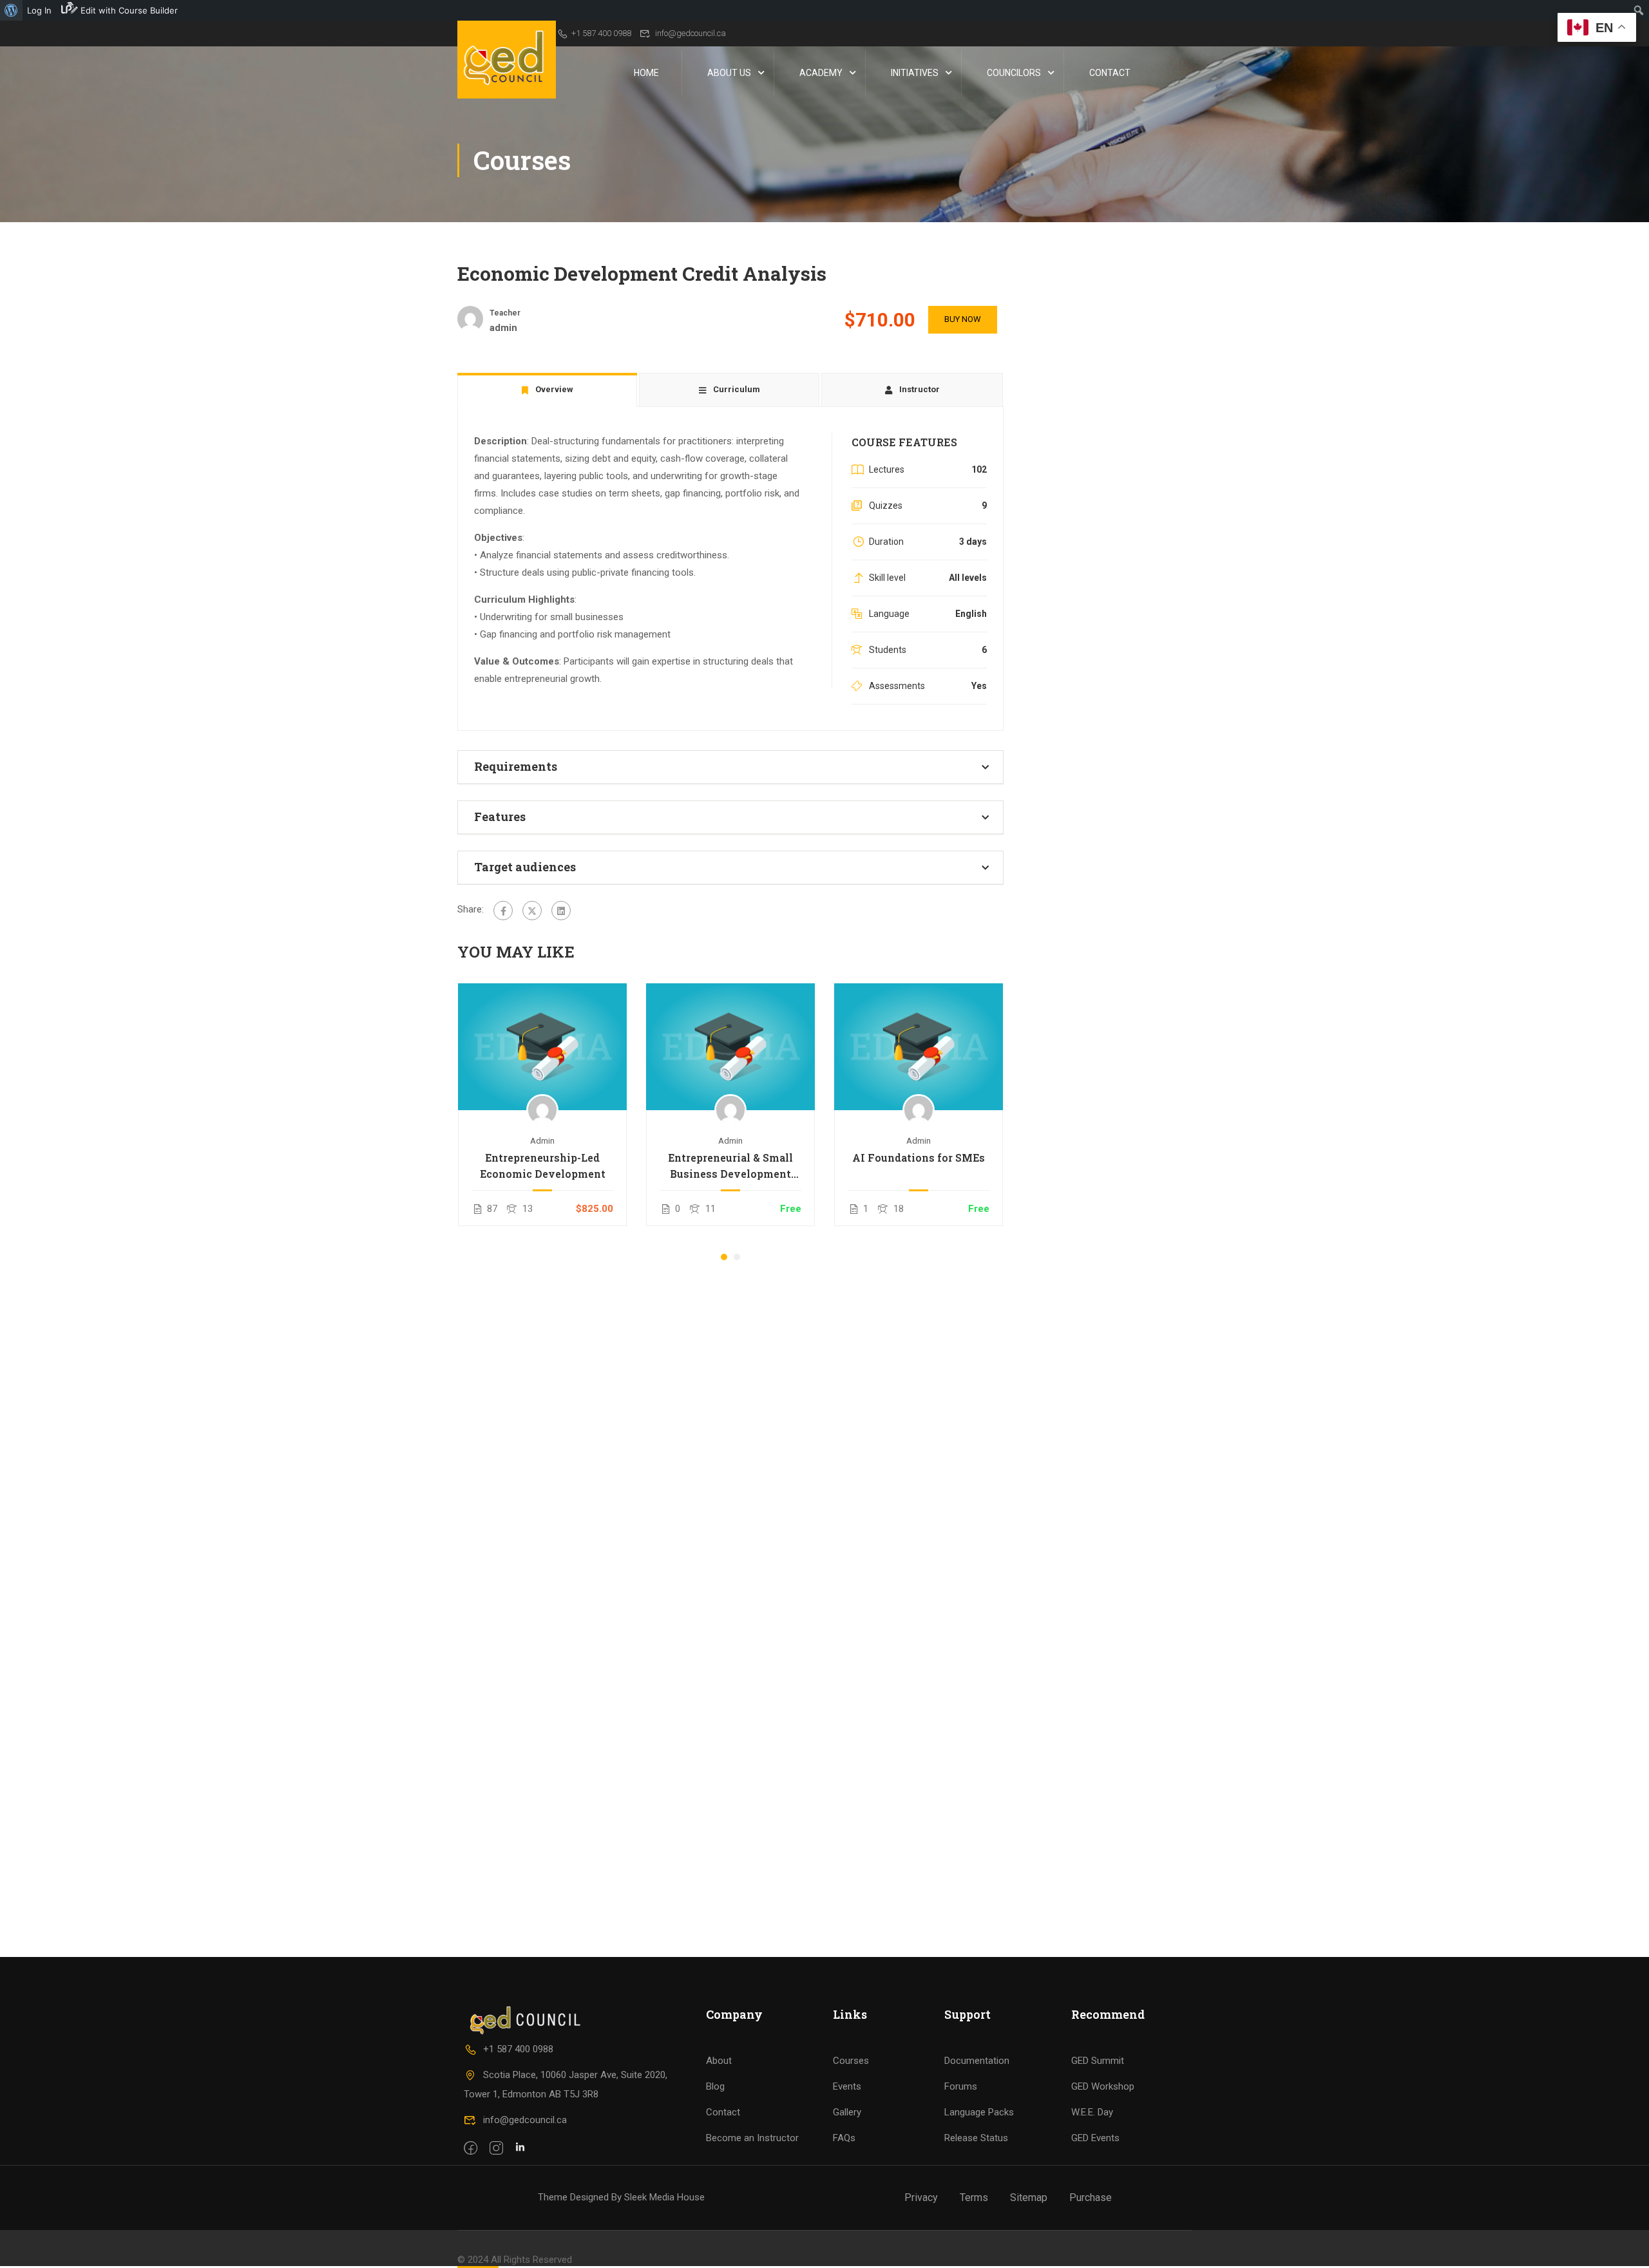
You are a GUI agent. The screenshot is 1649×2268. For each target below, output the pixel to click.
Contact (1110, 73)
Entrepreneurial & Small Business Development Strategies (730, 1166)
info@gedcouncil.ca (691, 33)
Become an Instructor (752, 2138)
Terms (974, 2197)
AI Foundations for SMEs (919, 1158)
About (719, 2061)
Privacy (921, 2197)
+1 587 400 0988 (601, 33)
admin (542, 1140)
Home (646, 73)
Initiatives (915, 73)
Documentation (977, 2061)
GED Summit (1098, 2061)
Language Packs (979, 2112)
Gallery (847, 2112)
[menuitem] (11, 10)
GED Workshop (1103, 2086)
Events (847, 2086)
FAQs (844, 2138)
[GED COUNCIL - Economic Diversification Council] (507, 60)
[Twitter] (532, 911)
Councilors (1014, 73)
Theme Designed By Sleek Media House (621, 2197)
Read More (543, 1046)
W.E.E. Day (1092, 2112)
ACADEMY (821, 73)
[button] (724, 1257)
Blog (715, 2086)
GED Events (1095, 2138)
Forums (961, 2086)
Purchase (1091, 2197)
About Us (729, 73)
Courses (851, 2061)
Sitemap (1029, 2197)
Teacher (505, 313)
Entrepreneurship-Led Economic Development (543, 1166)
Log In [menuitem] (39, 10)
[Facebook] (503, 911)
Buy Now (963, 319)
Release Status (976, 2138)
